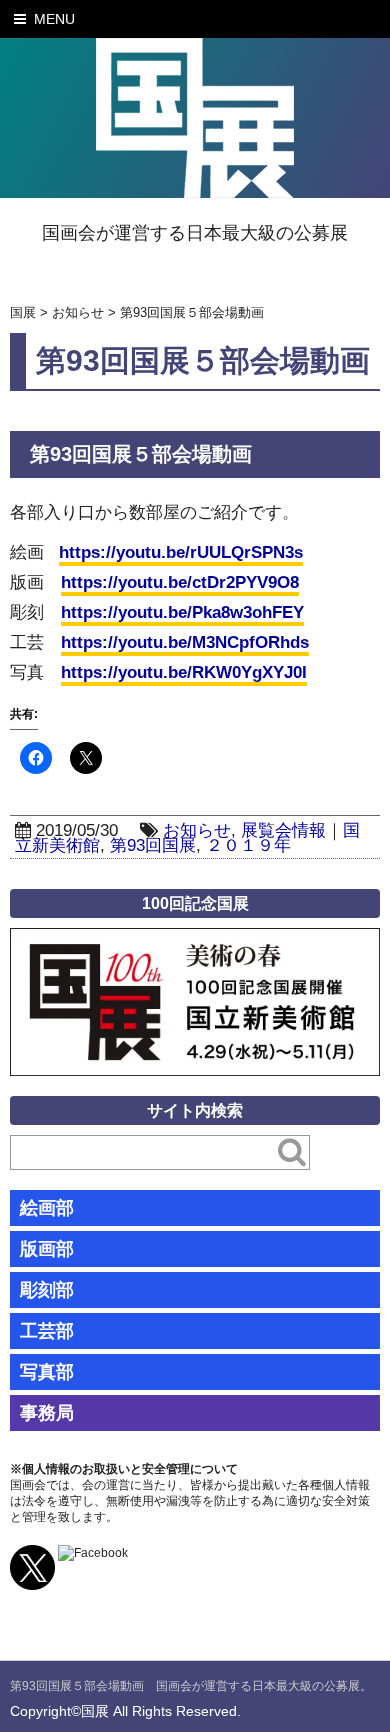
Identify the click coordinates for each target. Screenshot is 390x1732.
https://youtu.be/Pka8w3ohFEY (182, 612)
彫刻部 (47, 1290)
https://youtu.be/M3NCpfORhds (185, 642)
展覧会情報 (283, 830)
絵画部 (47, 1208)
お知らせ (197, 830)
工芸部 (47, 1331)
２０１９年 (248, 845)
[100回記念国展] (195, 942)
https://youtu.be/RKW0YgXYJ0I (184, 672)
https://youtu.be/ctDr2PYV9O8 (180, 582)
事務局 (47, 1413)
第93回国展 (153, 845)
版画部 (47, 1249)
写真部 (47, 1372)
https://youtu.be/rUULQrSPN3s (181, 552)
